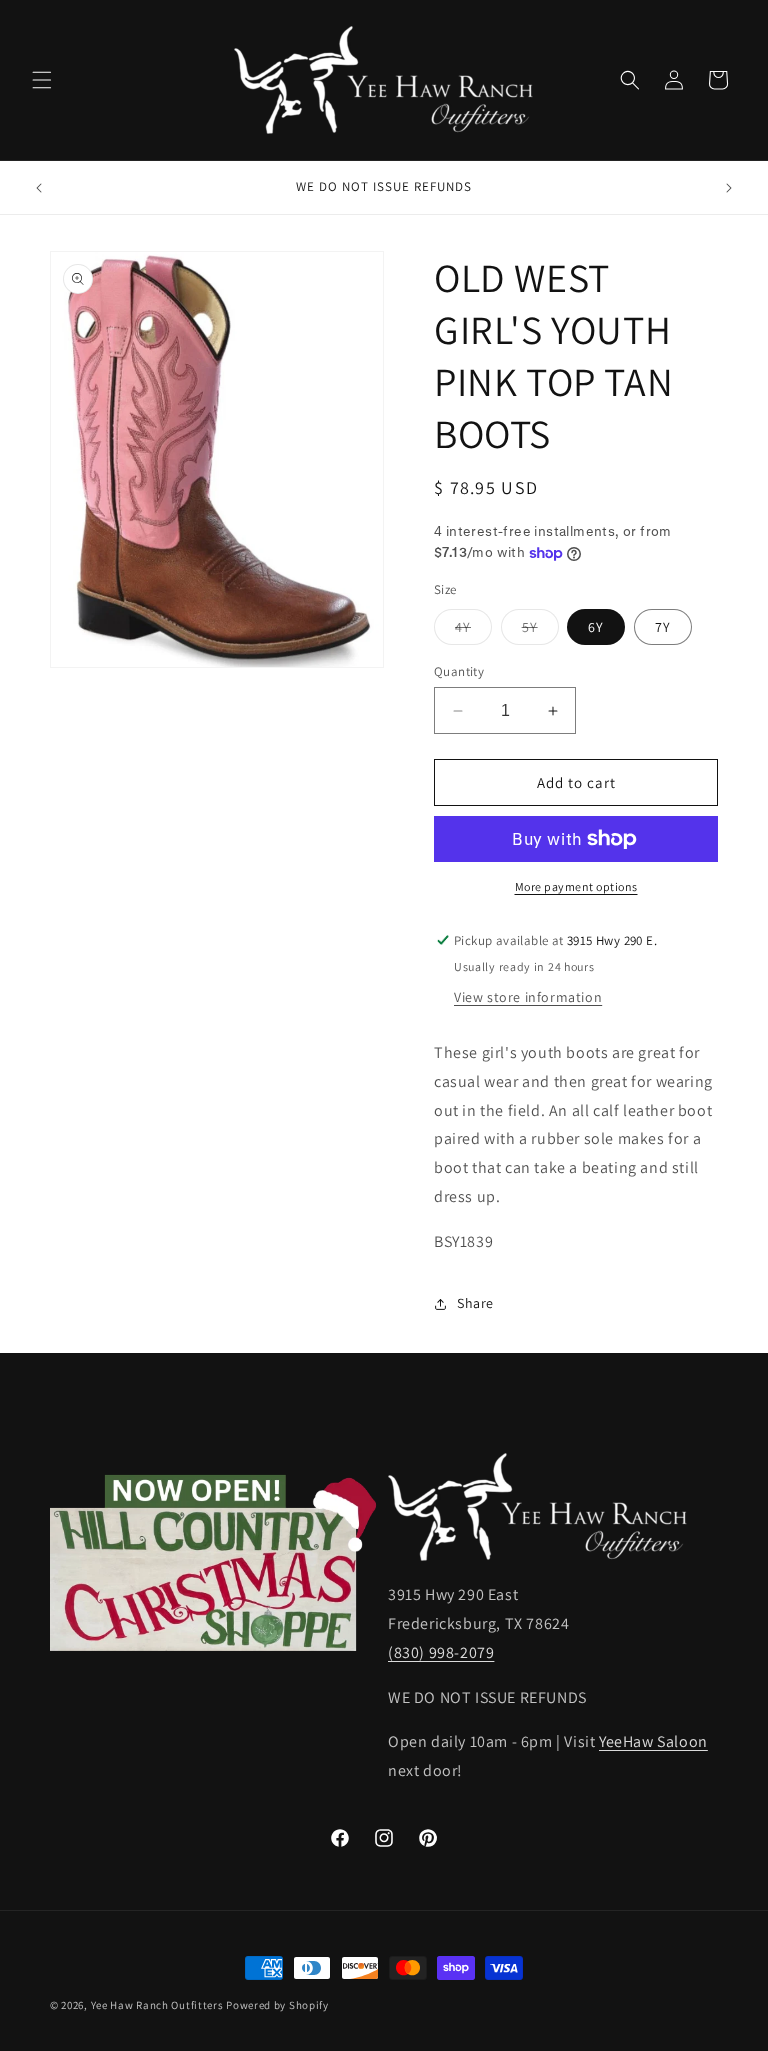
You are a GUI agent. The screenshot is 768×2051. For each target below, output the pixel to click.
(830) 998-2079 (441, 1652)
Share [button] (475, 1303)
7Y (663, 627)
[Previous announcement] (39, 188)
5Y (540, 631)
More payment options (576, 886)
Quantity (459, 671)
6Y (596, 627)
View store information (528, 997)
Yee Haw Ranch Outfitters (157, 2005)
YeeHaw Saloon (653, 1741)
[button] (42, 80)
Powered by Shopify (277, 2005)
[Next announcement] (729, 188)
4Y (473, 631)
